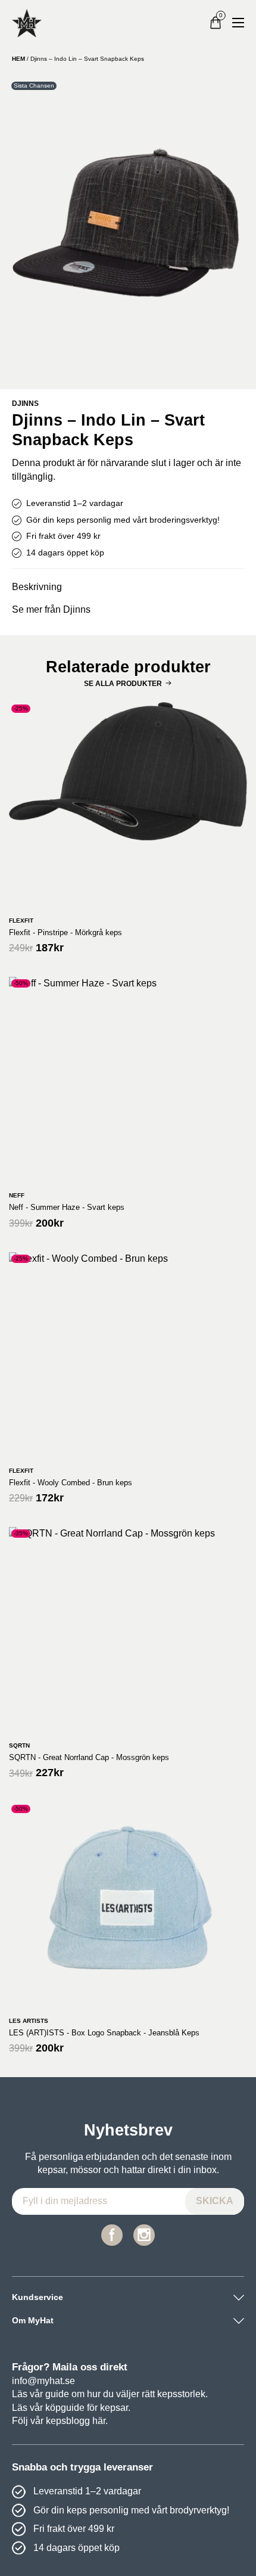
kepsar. (115, 2408)
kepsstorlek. (182, 2394)
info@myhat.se (43, 2381)
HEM (18, 59)
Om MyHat (33, 2320)
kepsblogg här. (77, 2421)
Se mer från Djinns (51, 609)
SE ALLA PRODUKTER (123, 684)
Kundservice (38, 2297)
